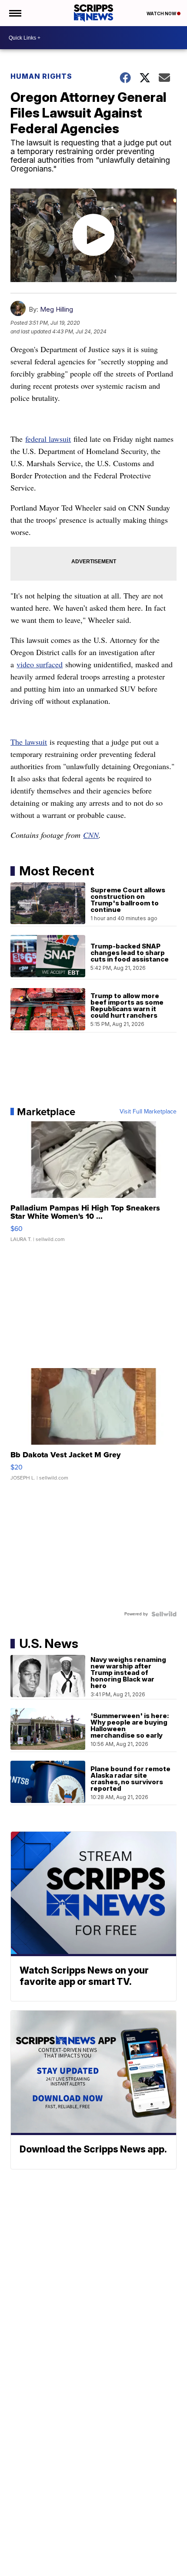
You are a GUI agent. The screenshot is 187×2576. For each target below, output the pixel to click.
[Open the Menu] (15, 13)
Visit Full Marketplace (148, 1112)
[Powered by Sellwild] (164, 1614)
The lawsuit (29, 742)
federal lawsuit (48, 439)
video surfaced (40, 664)
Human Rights (41, 76)
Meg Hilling (57, 309)
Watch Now (162, 13)
